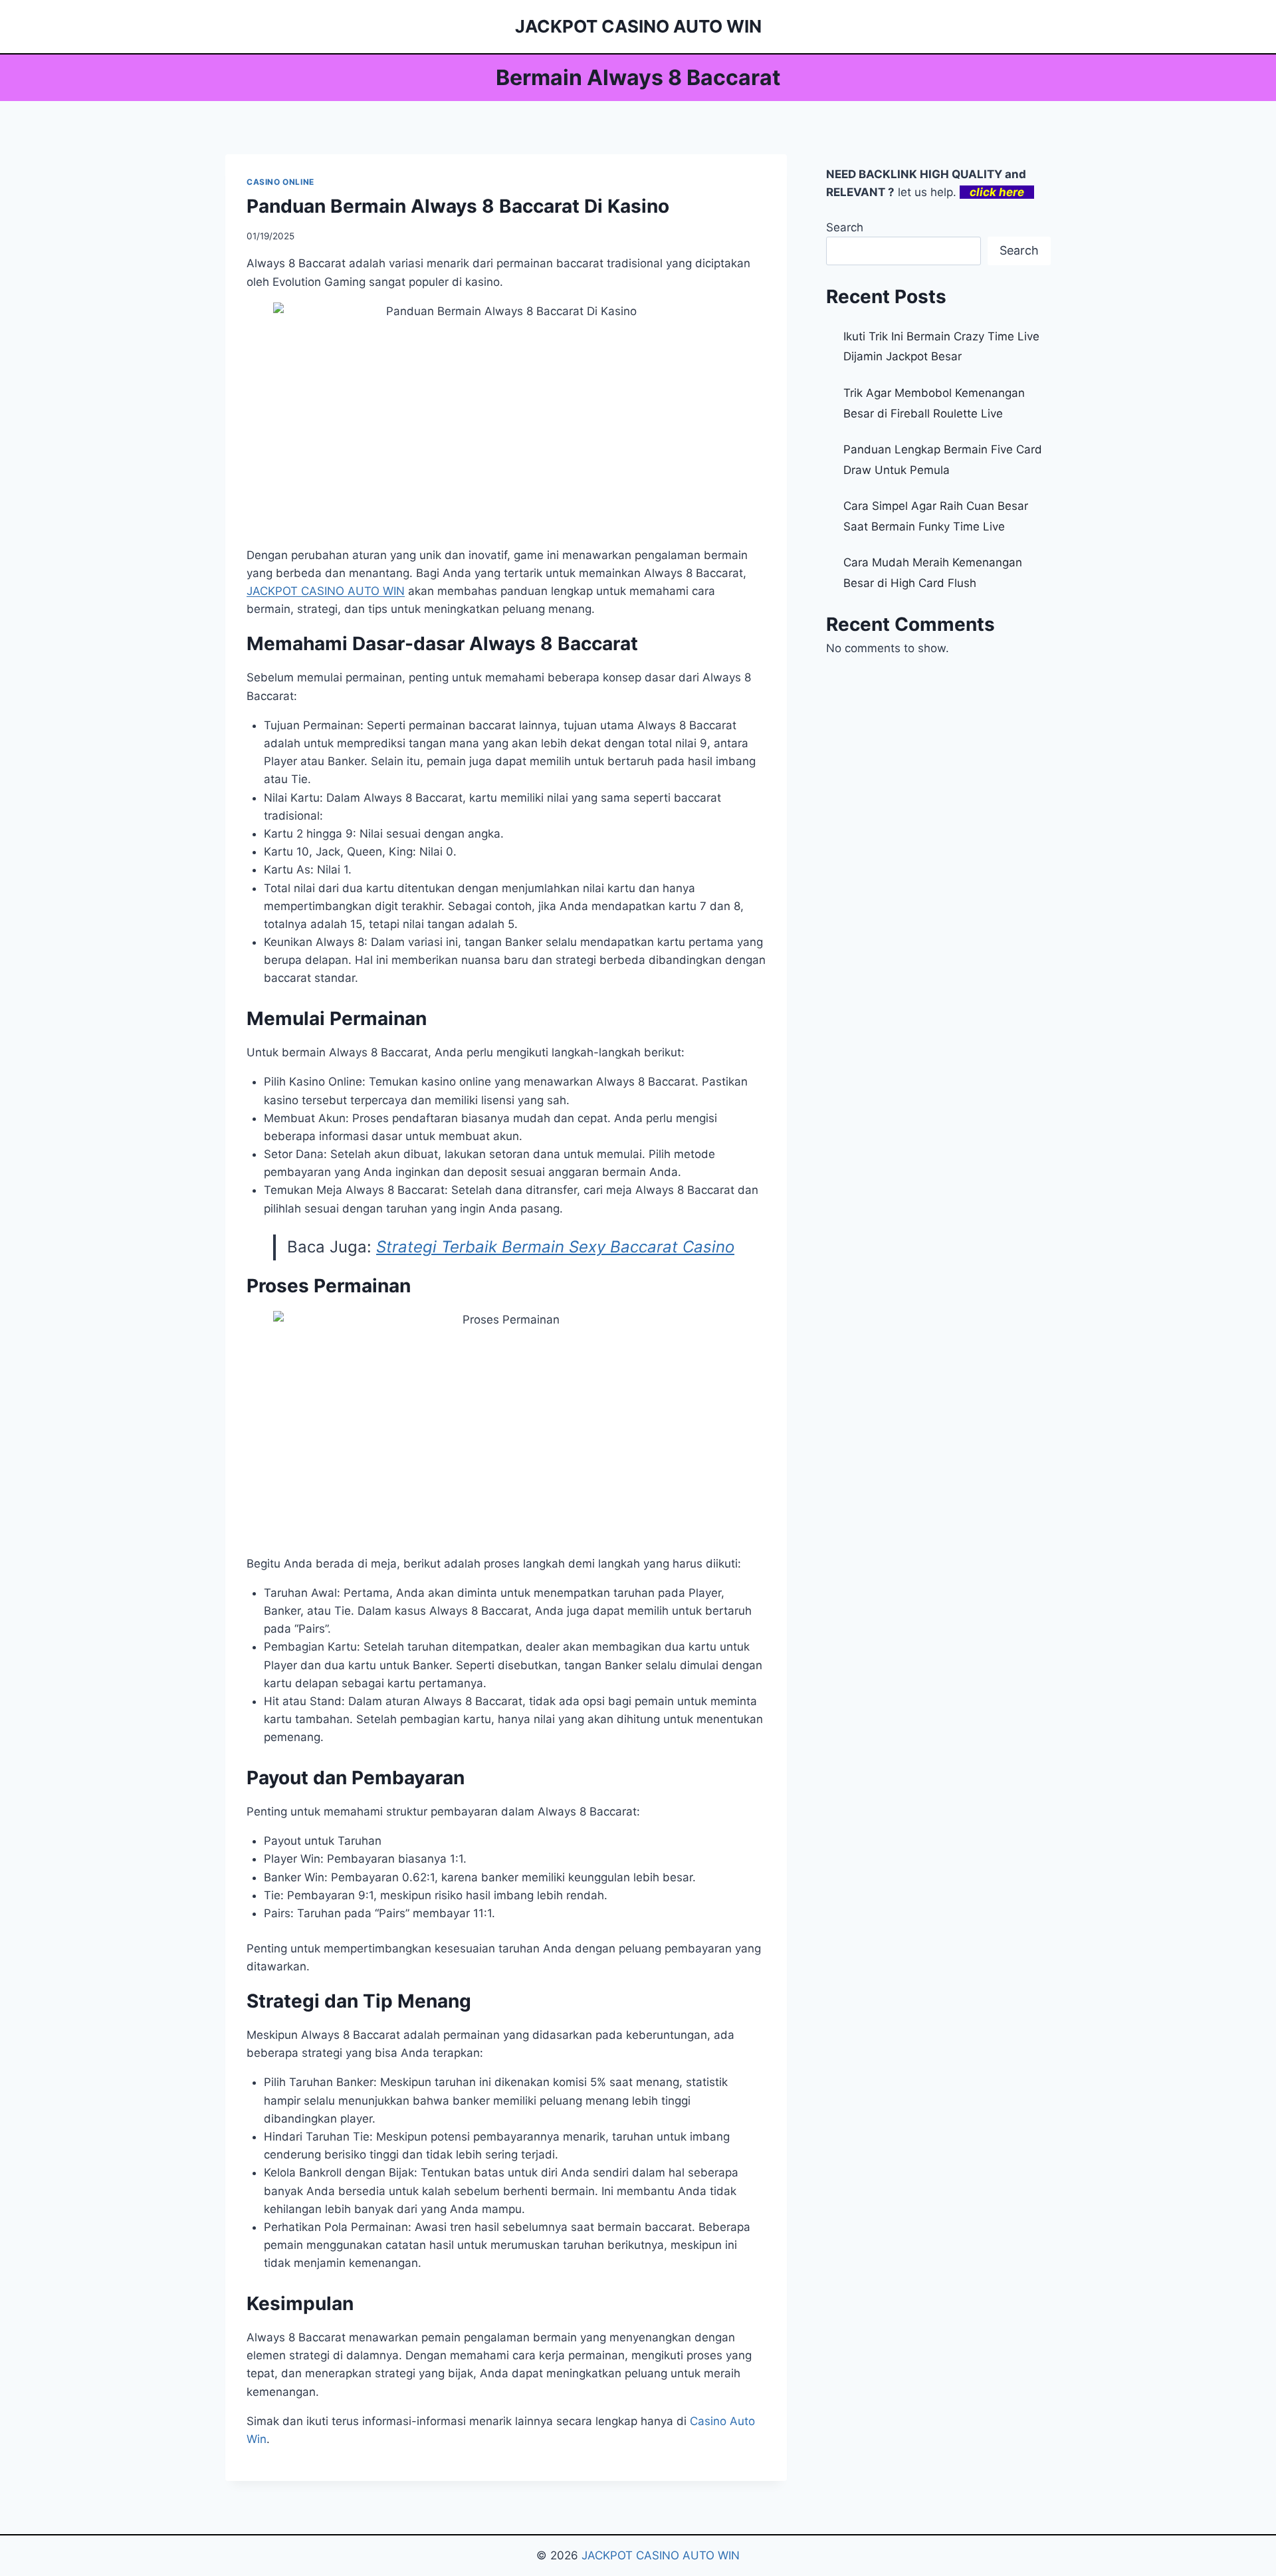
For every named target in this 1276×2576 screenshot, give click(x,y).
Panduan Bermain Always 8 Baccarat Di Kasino (458, 206)
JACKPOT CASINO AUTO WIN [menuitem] (326, 591)
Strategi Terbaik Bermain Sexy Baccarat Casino (555, 1247)
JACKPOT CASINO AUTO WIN (661, 2555)
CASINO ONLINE (280, 182)
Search (845, 227)
